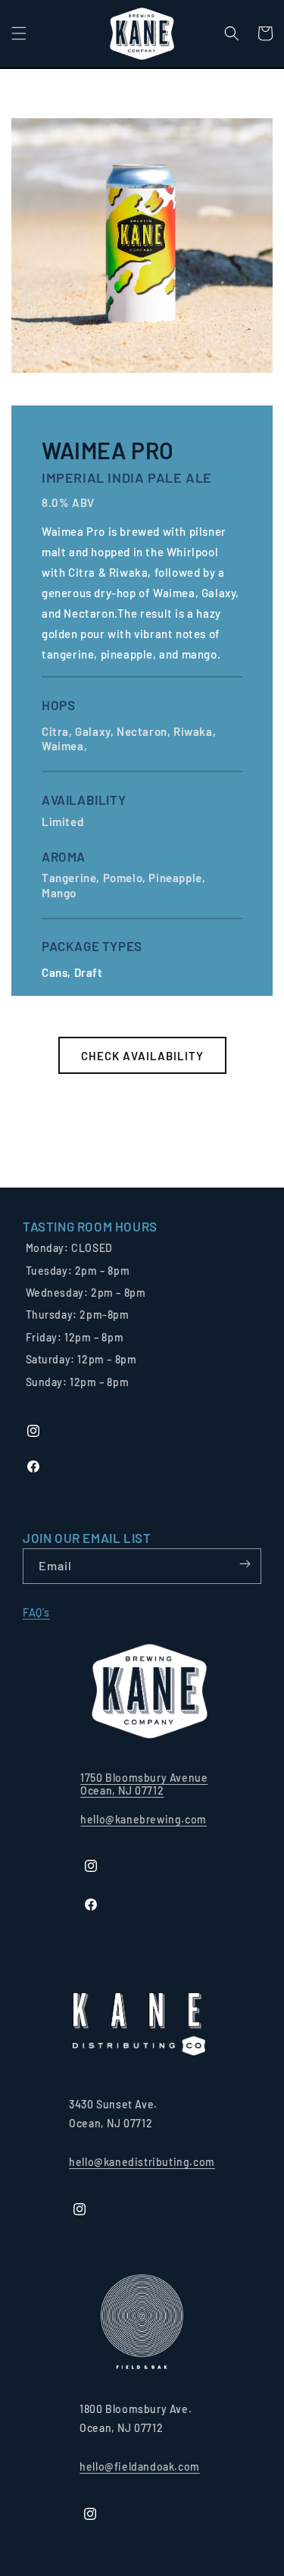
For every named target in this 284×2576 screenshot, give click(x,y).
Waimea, (66, 746)
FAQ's (36, 1612)
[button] (19, 33)
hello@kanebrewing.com (144, 1819)
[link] (90, 1227)
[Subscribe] (245, 1565)
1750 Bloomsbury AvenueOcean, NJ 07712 (144, 1784)
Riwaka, (196, 731)
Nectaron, (145, 731)
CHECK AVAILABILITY (142, 1056)
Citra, (58, 731)
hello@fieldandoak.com (140, 2466)
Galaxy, (96, 731)
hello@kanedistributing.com (142, 2162)
